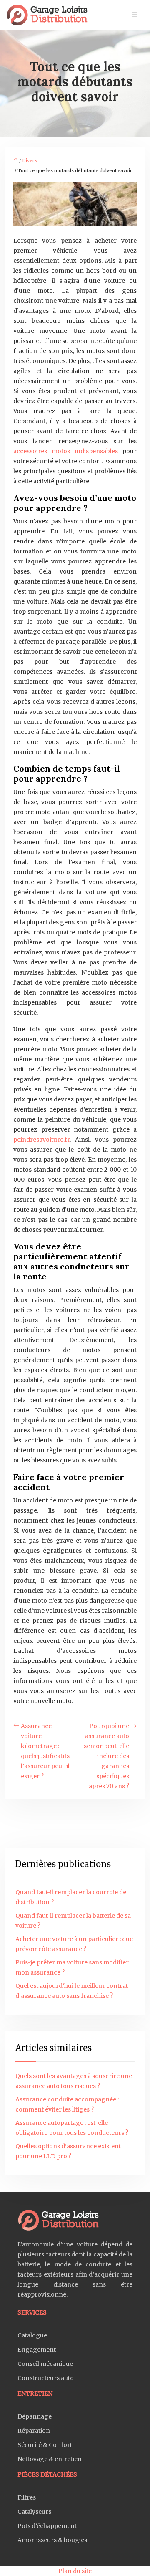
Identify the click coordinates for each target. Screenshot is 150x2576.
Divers (30, 160)
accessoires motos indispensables (66, 451)
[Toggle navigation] (135, 15)
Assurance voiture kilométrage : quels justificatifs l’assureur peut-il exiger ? (45, 1751)
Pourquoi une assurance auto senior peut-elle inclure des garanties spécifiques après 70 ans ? (106, 1756)
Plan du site (75, 2571)
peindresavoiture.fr (41, 1140)
